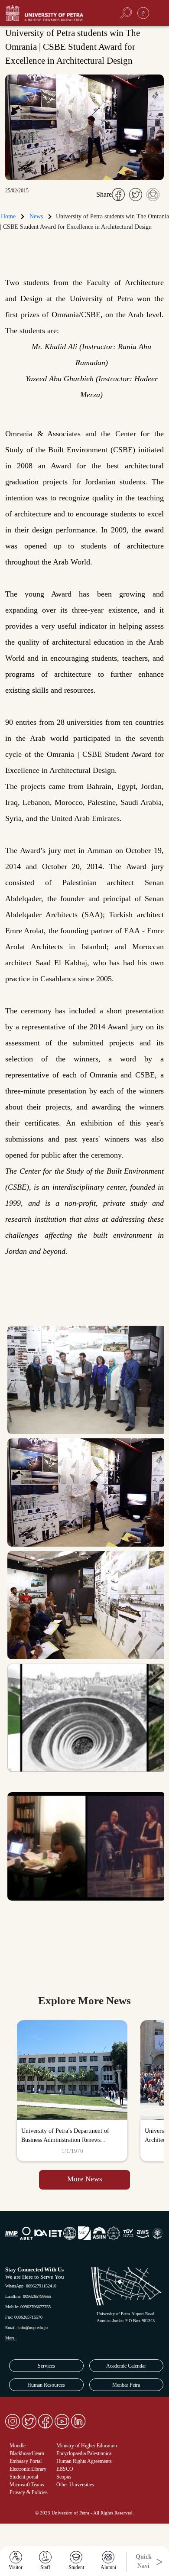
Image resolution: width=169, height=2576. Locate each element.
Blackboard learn (27, 2453)
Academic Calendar (126, 2366)
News (36, 216)
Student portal (24, 2477)
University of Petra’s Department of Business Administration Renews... (65, 2135)
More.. (11, 2338)
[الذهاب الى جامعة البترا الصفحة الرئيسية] (54, 13)
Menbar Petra (126, 2385)
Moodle (18, 2446)
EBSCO (65, 2469)
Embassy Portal (26, 2461)
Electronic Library (28, 2469)
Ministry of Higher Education (87, 2446)
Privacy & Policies (29, 2492)
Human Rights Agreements (84, 2461)
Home (8, 216)
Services (46, 2366)
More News (85, 2179)
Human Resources (46, 2385)
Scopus (64, 2477)
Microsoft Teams (27, 2485)
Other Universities (75, 2485)
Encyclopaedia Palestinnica (84, 2453)
